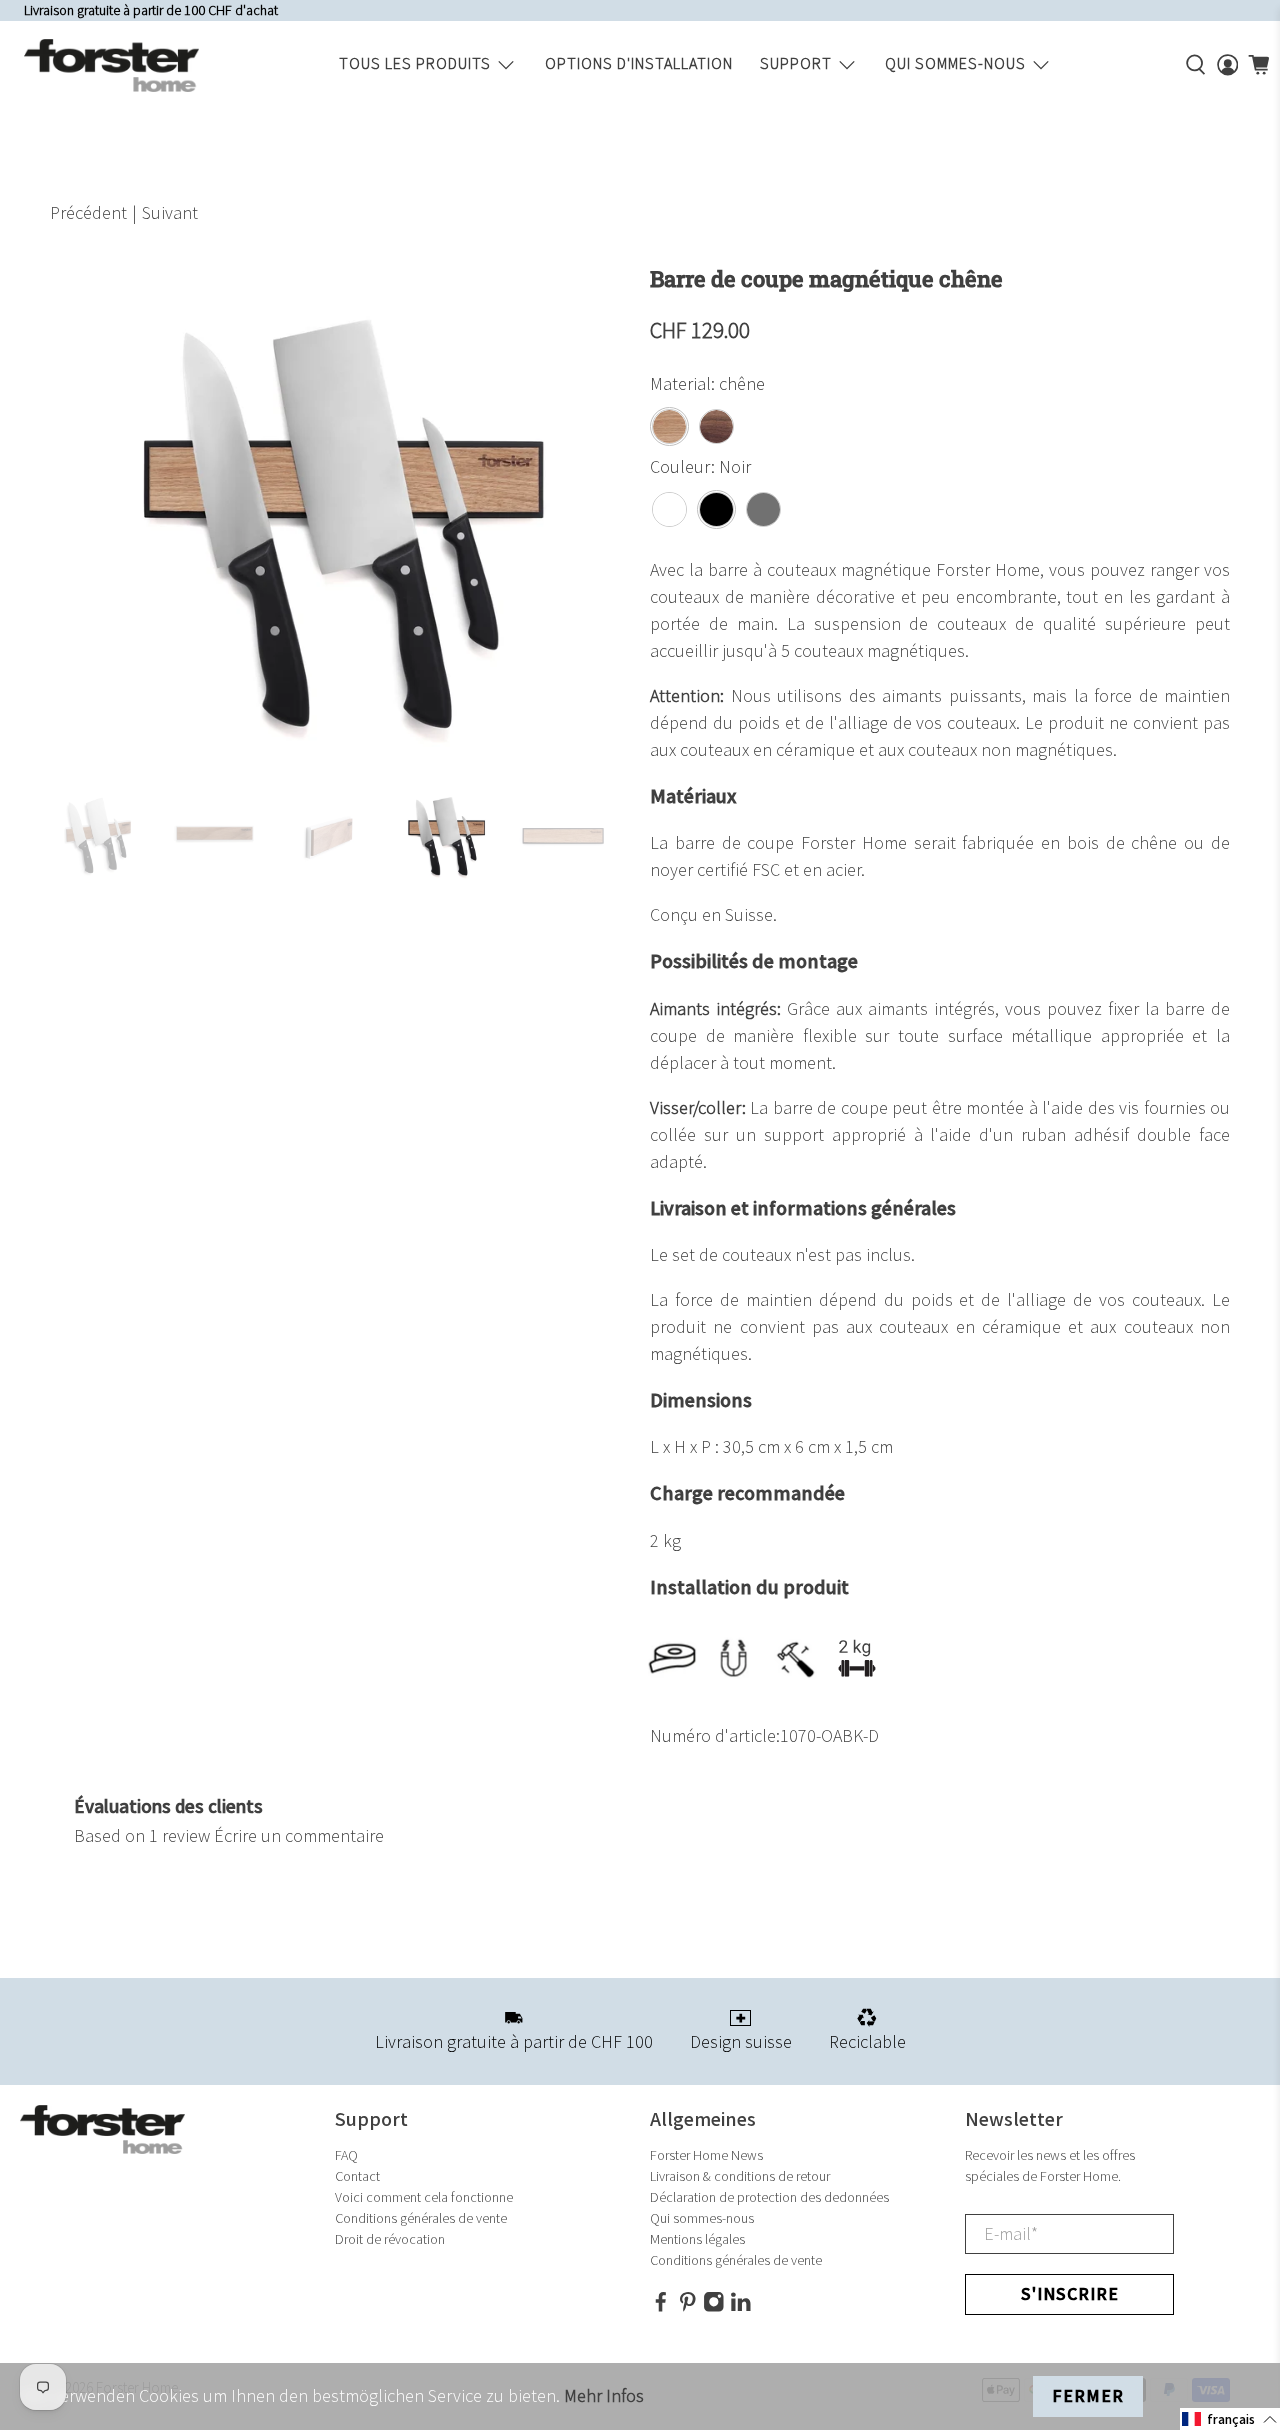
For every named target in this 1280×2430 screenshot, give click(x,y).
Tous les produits (415, 64)
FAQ (346, 2155)
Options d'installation (639, 64)
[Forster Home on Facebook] (661, 2307)
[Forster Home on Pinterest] (688, 2307)
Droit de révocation (390, 2239)
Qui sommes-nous (955, 64)
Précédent (88, 213)
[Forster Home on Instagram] (714, 2307)
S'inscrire (1070, 2294)
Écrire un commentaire (299, 1836)
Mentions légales (697, 2239)
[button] (1230, 2419)
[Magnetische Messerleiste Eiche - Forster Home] (340, 517)
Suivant (170, 213)
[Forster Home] (111, 65)
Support (796, 64)
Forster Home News (706, 2155)
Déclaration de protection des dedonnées (769, 2197)
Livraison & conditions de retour (740, 2176)
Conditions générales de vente (421, 2218)
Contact (357, 2176)
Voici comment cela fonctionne (424, 2197)
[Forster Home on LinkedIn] (741, 2307)
